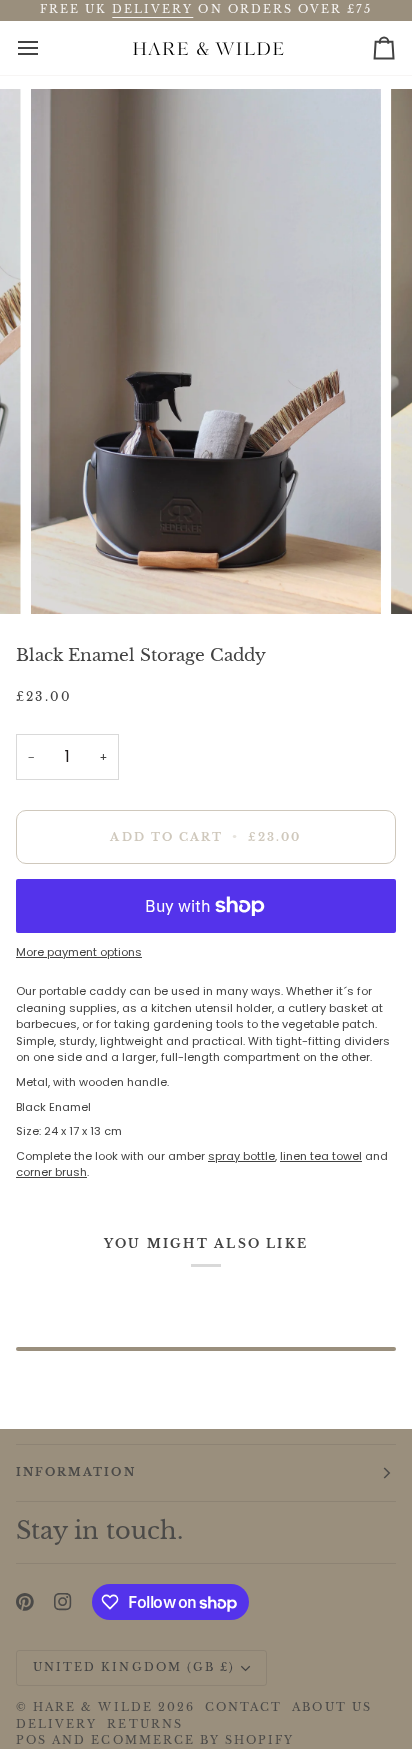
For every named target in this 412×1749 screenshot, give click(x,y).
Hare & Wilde (93, 1707)
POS (31, 1740)
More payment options (79, 952)
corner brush (51, 1172)
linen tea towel (321, 1156)
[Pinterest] (25, 1602)
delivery (152, 9)
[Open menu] (46, 48)
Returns (144, 1724)
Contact (243, 1707)
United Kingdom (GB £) (134, 1667)
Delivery (56, 1724)
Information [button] (76, 1472)
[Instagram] (63, 1602)
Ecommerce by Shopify (192, 1740)
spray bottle (241, 1156)
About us (331, 1707)
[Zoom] (68, 576)
